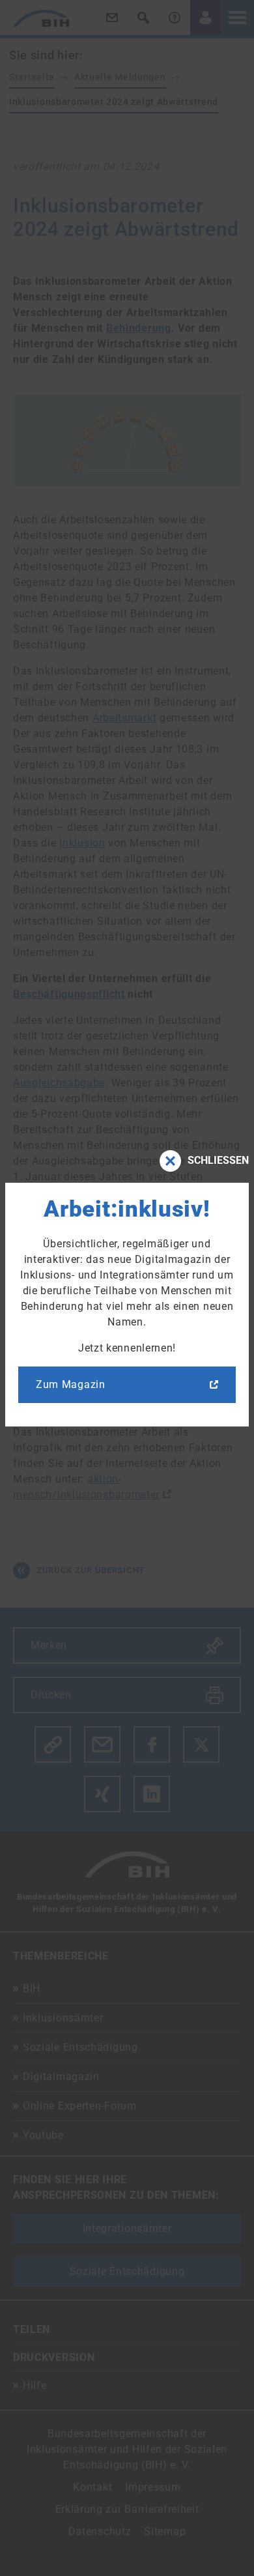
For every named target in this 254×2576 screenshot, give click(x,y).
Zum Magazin (71, 1384)
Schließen (218, 1160)
